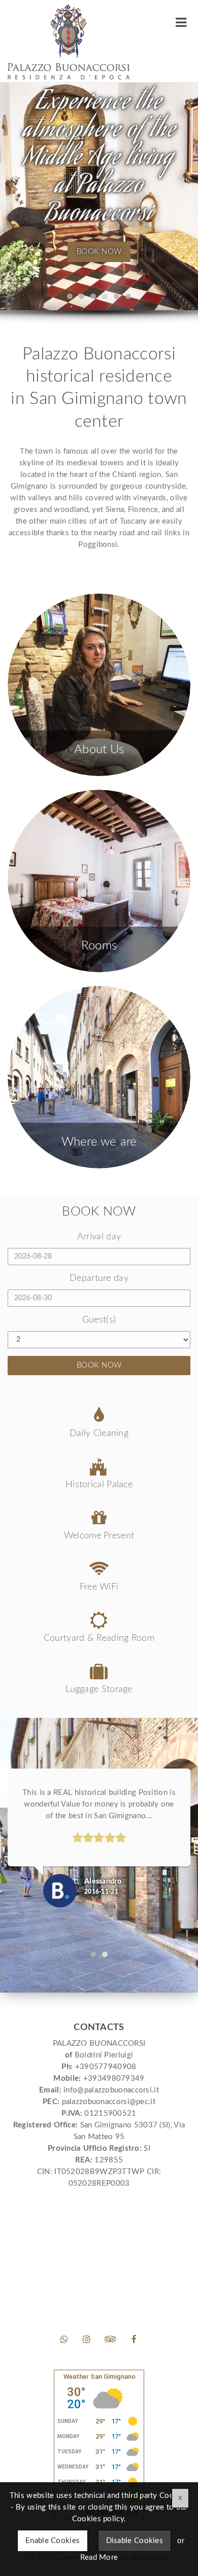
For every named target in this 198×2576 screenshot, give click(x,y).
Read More (99, 2557)
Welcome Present (99, 1536)
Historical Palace (99, 1485)
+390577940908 (106, 2067)
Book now (99, 251)
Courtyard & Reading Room (99, 1638)
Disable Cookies (135, 2541)
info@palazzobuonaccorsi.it (111, 2090)
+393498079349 (114, 2078)
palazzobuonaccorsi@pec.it (109, 2102)
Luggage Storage (99, 1689)
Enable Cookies (53, 2541)
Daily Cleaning (99, 1433)
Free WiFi (99, 1587)
